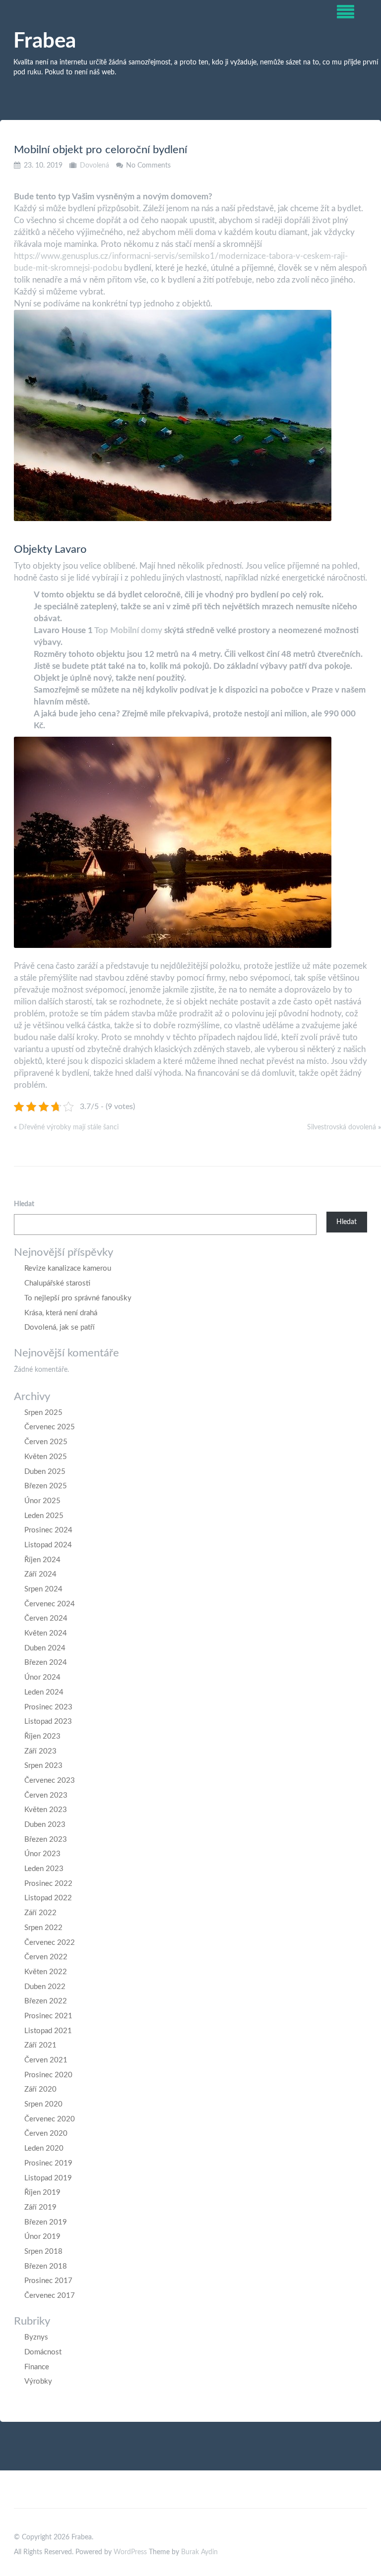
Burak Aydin (199, 2552)
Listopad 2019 (48, 2178)
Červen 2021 (46, 2060)
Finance (37, 2367)
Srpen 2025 (43, 1413)
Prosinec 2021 (48, 2016)
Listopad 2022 (48, 1898)
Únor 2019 (42, 2237)
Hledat (24, 1204)
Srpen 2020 (43, 2104)
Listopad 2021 (48, 2031)
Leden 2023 (44, 1869)
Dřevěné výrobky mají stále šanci (69, 1127)
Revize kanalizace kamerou (68, 1268)
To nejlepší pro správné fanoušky (78, 1298)
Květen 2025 (46, 1457)
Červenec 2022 (50, 1943)
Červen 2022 (46, 1957)
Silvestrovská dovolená (342, 1127)
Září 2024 (40, 1574)
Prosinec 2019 (48, 2163)
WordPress (130, 2552)
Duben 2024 (45, 1648)
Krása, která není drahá (61, 1313)
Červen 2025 (46, 1442)
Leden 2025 (44, 1516)
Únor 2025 (42, 1501)
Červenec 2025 (50, 1427)
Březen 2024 (46, 1663)
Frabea (45, 41)
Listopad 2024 (48, 1545)
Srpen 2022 (43, 1928)
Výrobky (38, 2381)
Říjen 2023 (42, 1736)
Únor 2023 (42, 1854)
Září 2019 (40, 2207)
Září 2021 (40, 2045)
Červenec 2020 (50, 2119)
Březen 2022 (46, 2001)
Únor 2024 (42, 1677)
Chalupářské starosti (57, 1283)
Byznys (36, 2337)
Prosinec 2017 (48, 2281)
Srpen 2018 (43, 2252)
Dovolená (95, 166)
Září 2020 (40, 2089)
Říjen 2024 (42, 1560)
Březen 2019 (46, 2222)
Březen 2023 (46, 1840)
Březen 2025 (46, 1486)
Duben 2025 (45, 1472)
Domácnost (43, 2352)
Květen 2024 (46, 1633)
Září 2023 (40, 1751)
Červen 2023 (46, 1795)
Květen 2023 (46, 1810)
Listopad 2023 (48, 1722)
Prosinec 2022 (48, 1884)
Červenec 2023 (50, 1781)
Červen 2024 (46, 1618)
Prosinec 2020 (48, 2075)
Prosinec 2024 (48, 1530)
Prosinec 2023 (48, 1707)
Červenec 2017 (50, 2296)
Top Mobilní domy (128, 630)
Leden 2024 (44, 1692)
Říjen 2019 (42, 2193)
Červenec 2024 (50, 1604)
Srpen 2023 (43, 1766)
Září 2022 (40, 1913)
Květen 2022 (46, 1972)
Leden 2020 (44, 2148)
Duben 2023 (45, 1825)
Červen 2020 (46, 2134)
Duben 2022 (45, 1987)
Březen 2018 (46, 2266)
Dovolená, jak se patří (60, 1327)
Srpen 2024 (43, 1589)
